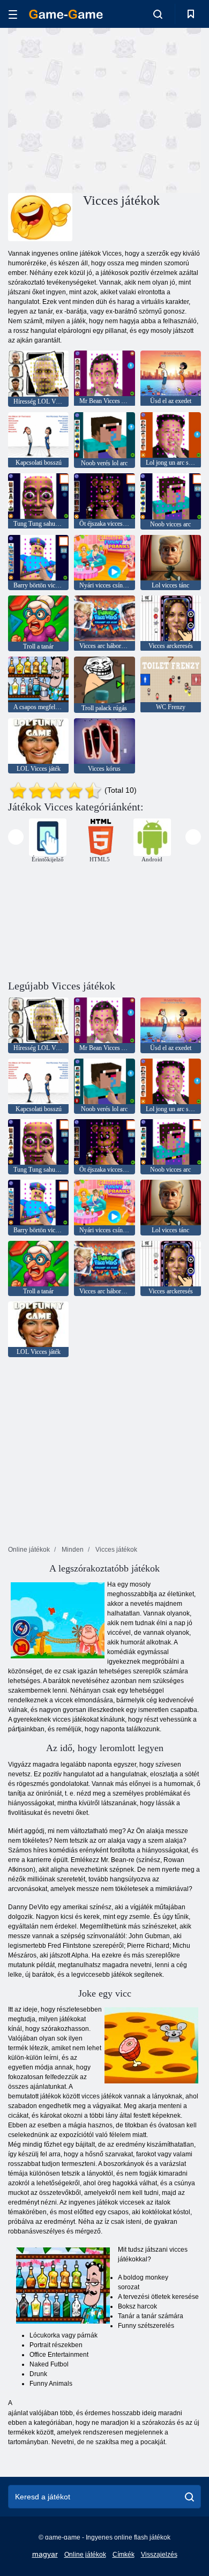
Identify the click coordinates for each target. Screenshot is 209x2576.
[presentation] (16, 837)
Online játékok (85, 2555)
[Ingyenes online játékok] (66, 14)
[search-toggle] (158, 14)
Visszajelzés (159, 2555)
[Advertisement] (99, 109)
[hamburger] (13, 14)
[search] (189, 2497)
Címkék (124, 2555)
